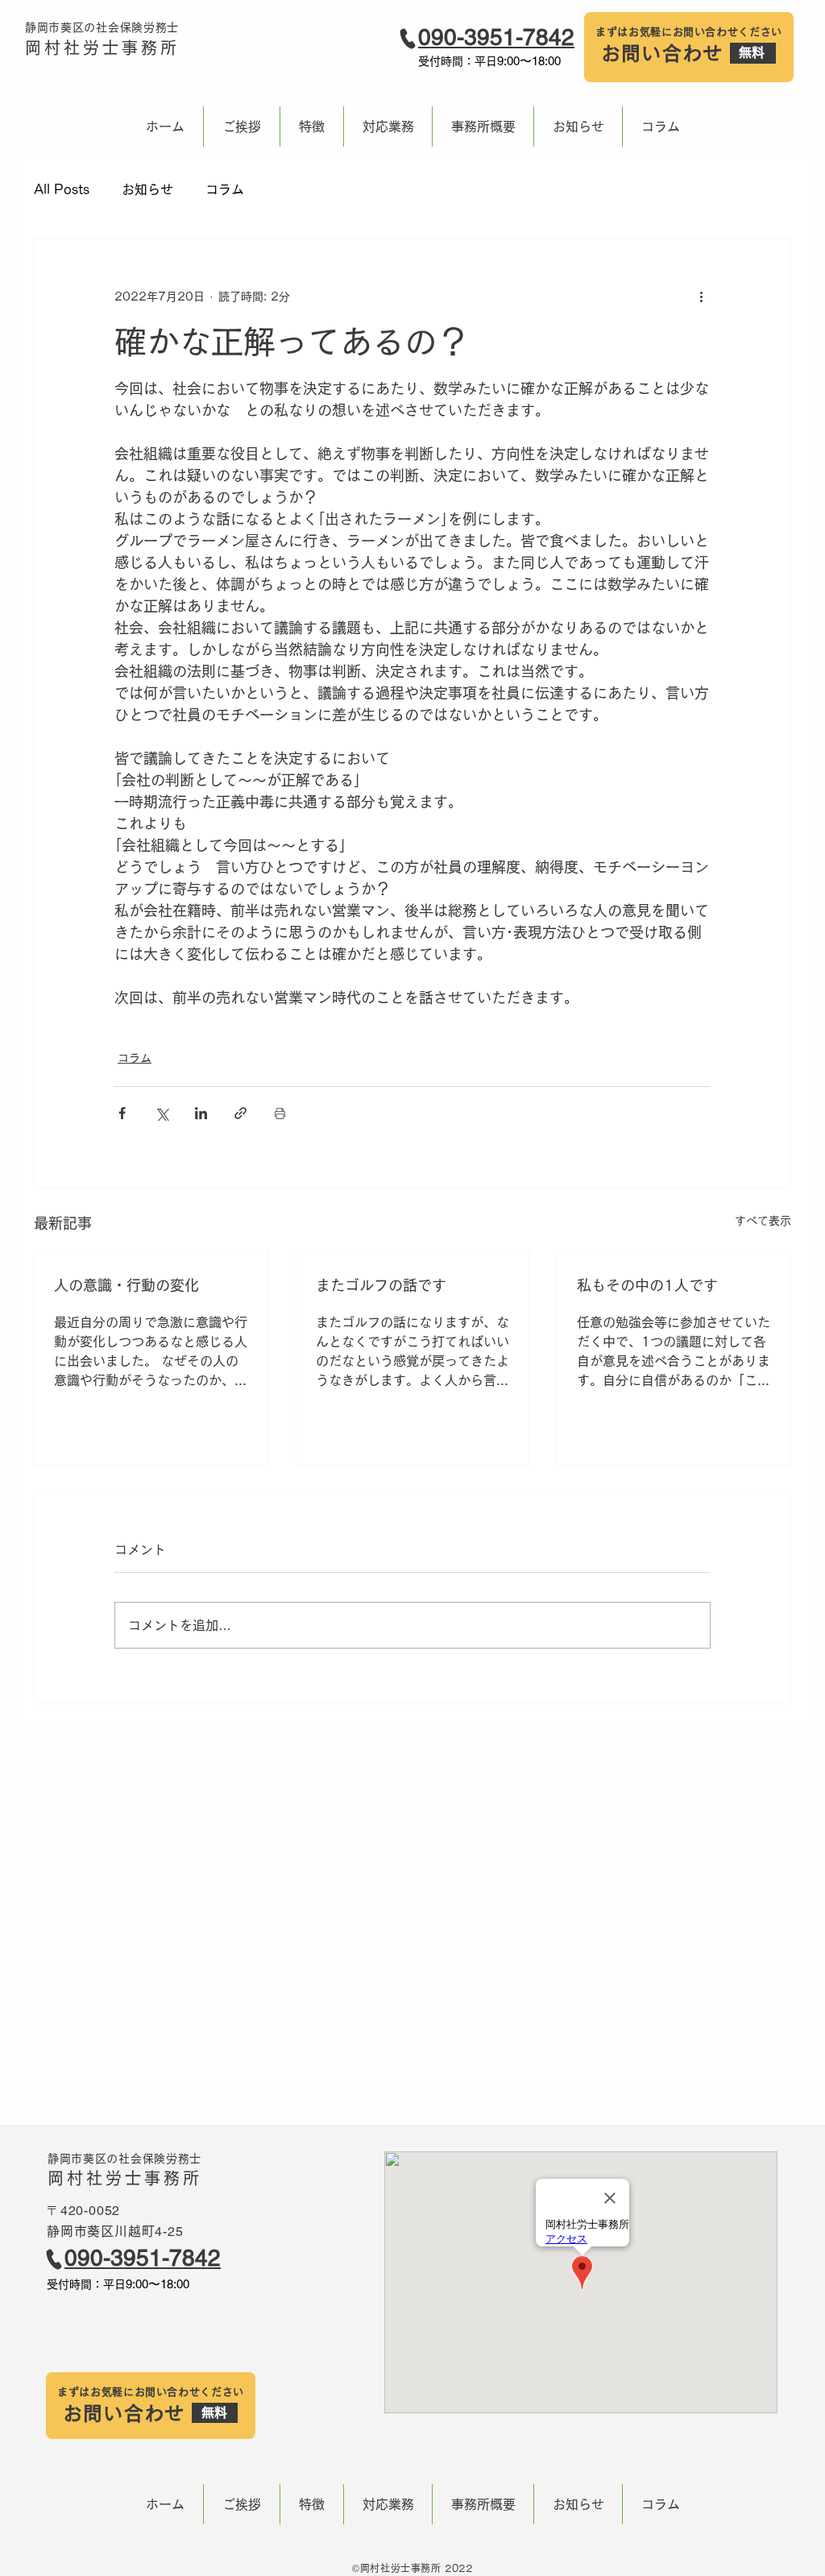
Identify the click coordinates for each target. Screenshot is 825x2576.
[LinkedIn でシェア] (201, 1113)
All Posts (62, 189)
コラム (225, 189)
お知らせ (147, 189)
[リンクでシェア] (240, 1113)
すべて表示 (763, 1221)
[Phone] (408, 39)
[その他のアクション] (701, 297)
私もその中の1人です (647, 1285)
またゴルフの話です (381, 1285)
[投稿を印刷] (280, 1113)
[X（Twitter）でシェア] (162, 1113)
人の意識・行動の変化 (126, 1285)
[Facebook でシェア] (122, 1113)
